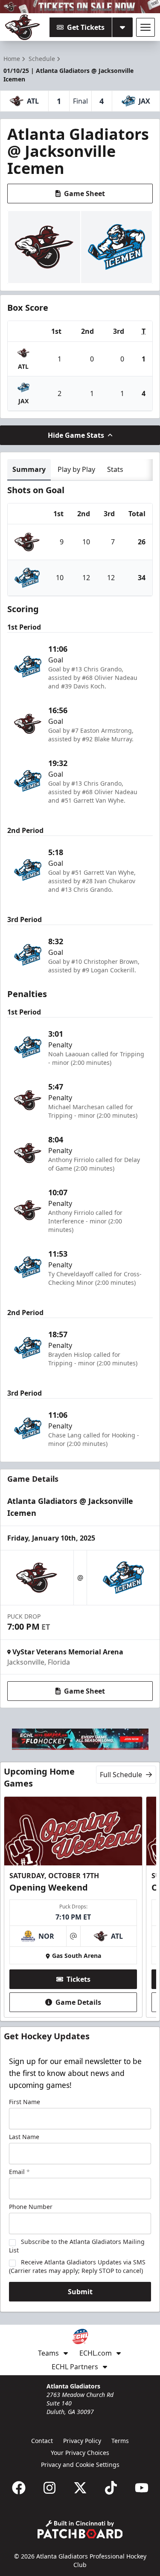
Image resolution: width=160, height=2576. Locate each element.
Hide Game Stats (76, 435)
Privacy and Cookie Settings (80, 2465)
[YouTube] (142, 2488)
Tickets (79, 1979)
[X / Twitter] (80, 2488)
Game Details (78, 2002)
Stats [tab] (115, 469)
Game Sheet (84, 194)
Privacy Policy (82, 2441)
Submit (80, 2292)
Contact (42, 2441)
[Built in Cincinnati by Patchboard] (80, 2529)
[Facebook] (19, 2488)
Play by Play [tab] (76, 469)
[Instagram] (49, 2488)
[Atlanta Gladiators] (23, 27)
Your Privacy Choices (80, 2453)
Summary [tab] (29, 469)
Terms (120, 2441)
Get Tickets (86, 27)
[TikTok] (111, 2488)
